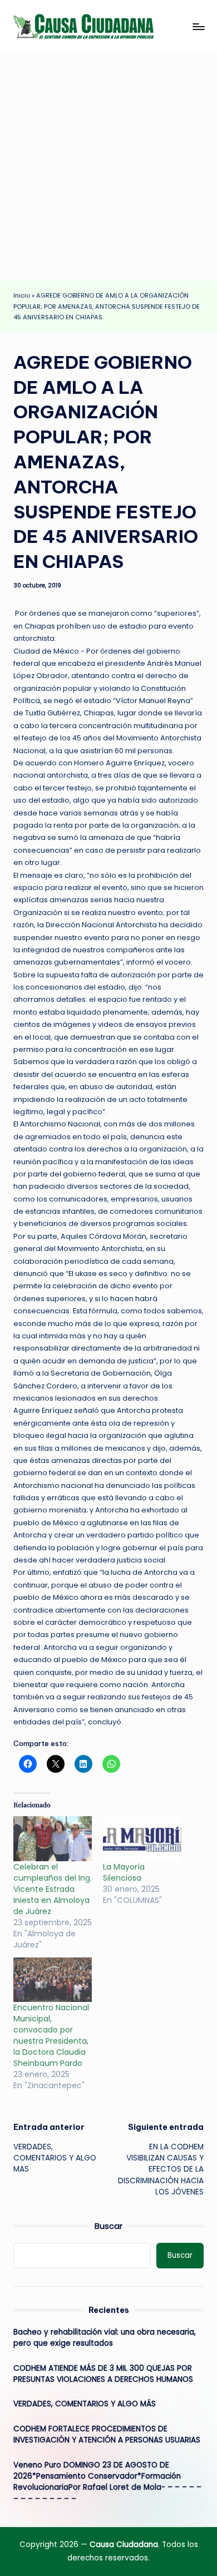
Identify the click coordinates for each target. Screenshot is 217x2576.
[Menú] (198, 26)
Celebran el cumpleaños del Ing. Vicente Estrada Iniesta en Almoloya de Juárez (53, 1889)
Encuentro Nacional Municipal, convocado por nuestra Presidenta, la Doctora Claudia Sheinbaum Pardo (51, 2035)
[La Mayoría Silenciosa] (142, 1839)
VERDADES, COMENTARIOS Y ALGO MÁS (85, 2404)
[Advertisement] (108, 167)
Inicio (22, 295)
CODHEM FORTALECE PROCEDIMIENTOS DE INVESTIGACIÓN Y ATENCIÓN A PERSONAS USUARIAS (108, 2434)
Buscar (108, 2226)
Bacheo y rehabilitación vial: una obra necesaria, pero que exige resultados (105, 2338)
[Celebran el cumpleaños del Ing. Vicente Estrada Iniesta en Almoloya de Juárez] (53, 1839)
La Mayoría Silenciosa (124, 1872)
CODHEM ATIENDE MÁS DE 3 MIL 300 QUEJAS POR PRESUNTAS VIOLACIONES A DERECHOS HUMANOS (103, 2374)
